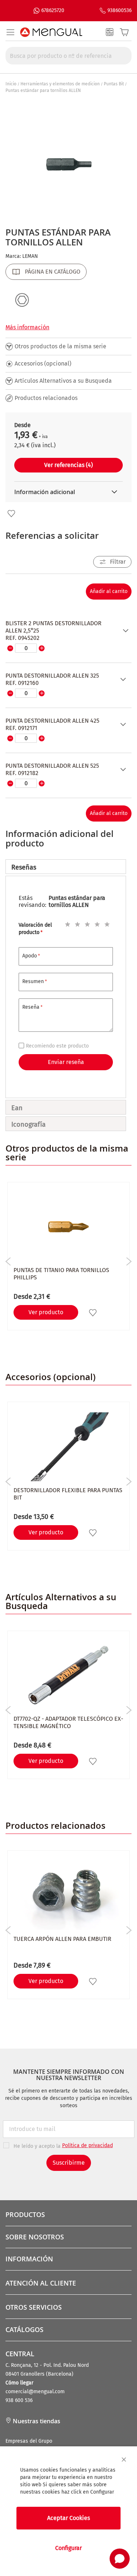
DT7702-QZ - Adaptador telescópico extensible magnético (68, 1722)
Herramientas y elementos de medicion (60, 84)
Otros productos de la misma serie (60, 346)
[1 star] (66, 923)
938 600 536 (19, 2400)
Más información (27, 327)
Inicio (11, 84)
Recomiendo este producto (57, 1046)
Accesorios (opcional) (43, 364)
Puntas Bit (114, 84)
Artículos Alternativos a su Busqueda (63, 381)
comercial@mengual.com (35, 2392)
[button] (11, 514)
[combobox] (68, 56)
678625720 (53, 10)
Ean (17, 1108)
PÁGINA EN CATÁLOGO (53, 272)
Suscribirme (69, 2163)
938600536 (119, 10)
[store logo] (51, 32)
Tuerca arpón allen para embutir (62, 1939)
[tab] (66, 867)
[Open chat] (120, 2559)
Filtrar (118, 562)
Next (129, 1261)
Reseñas (24, 867)
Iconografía (28, 1124)
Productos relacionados (46, 398)
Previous (8, 1261)
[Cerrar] (124, 2460)
